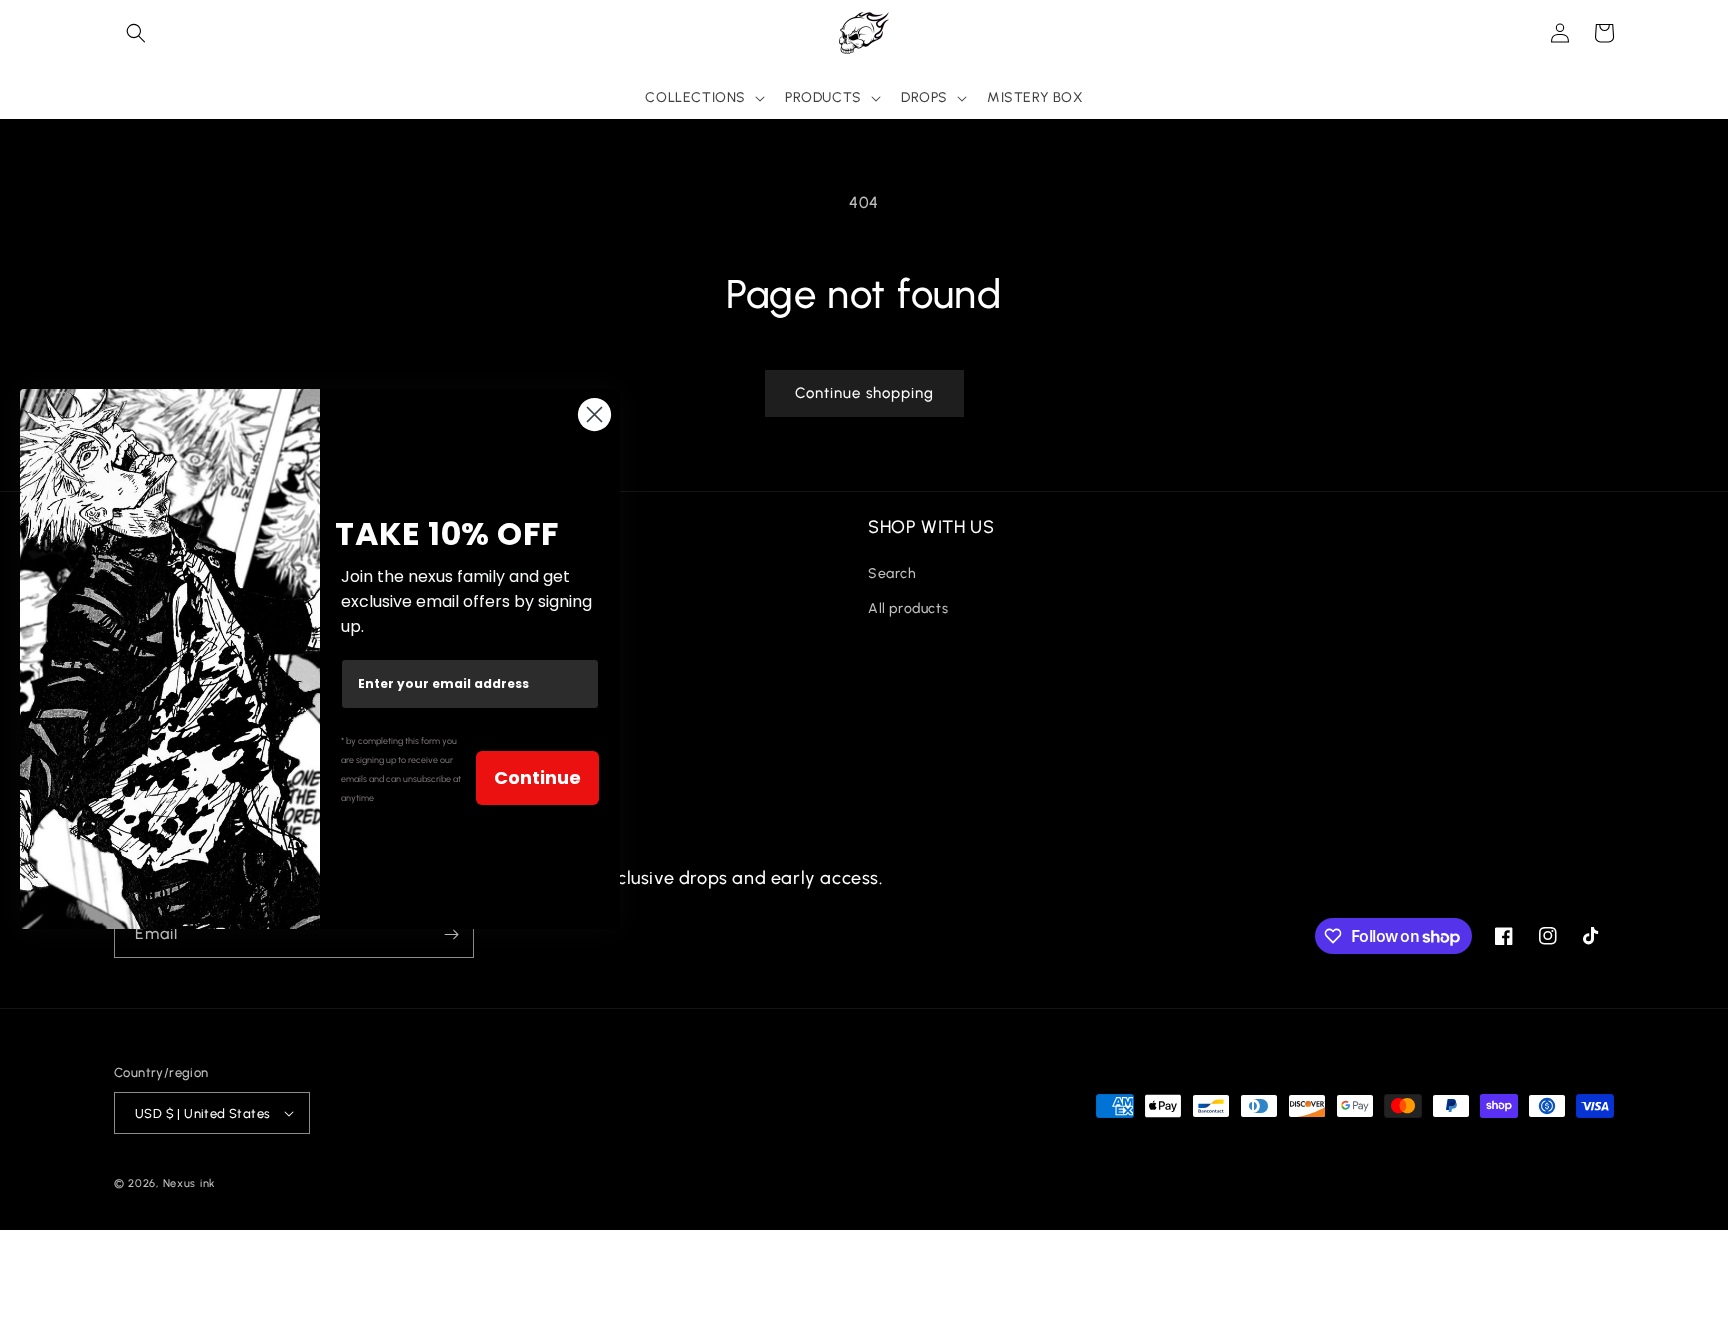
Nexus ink (189, 1183)
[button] (136, 33)
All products (908, 608)
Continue (537, 777)
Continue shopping (864, 393)
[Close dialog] (594, 414)
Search (892, 573)
